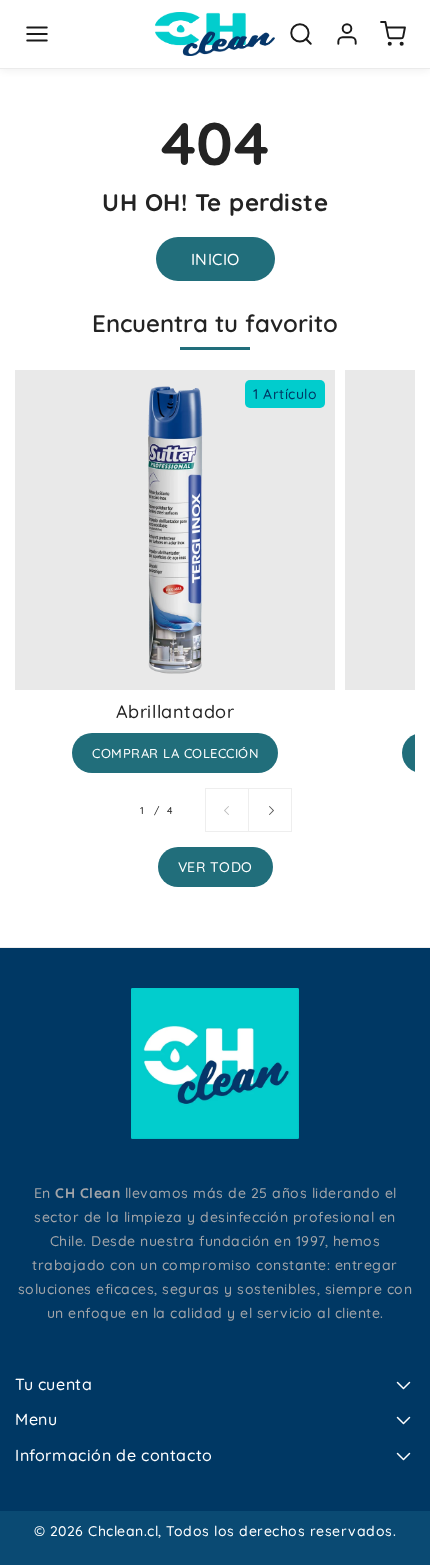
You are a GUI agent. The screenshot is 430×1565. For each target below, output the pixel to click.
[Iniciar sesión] (347, 34)
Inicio (215, 259)
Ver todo (215, 867)
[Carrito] (393, 34)
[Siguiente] (270, 810)
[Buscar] (301, 34)
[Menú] (37, 34)
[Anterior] (227, 810)
